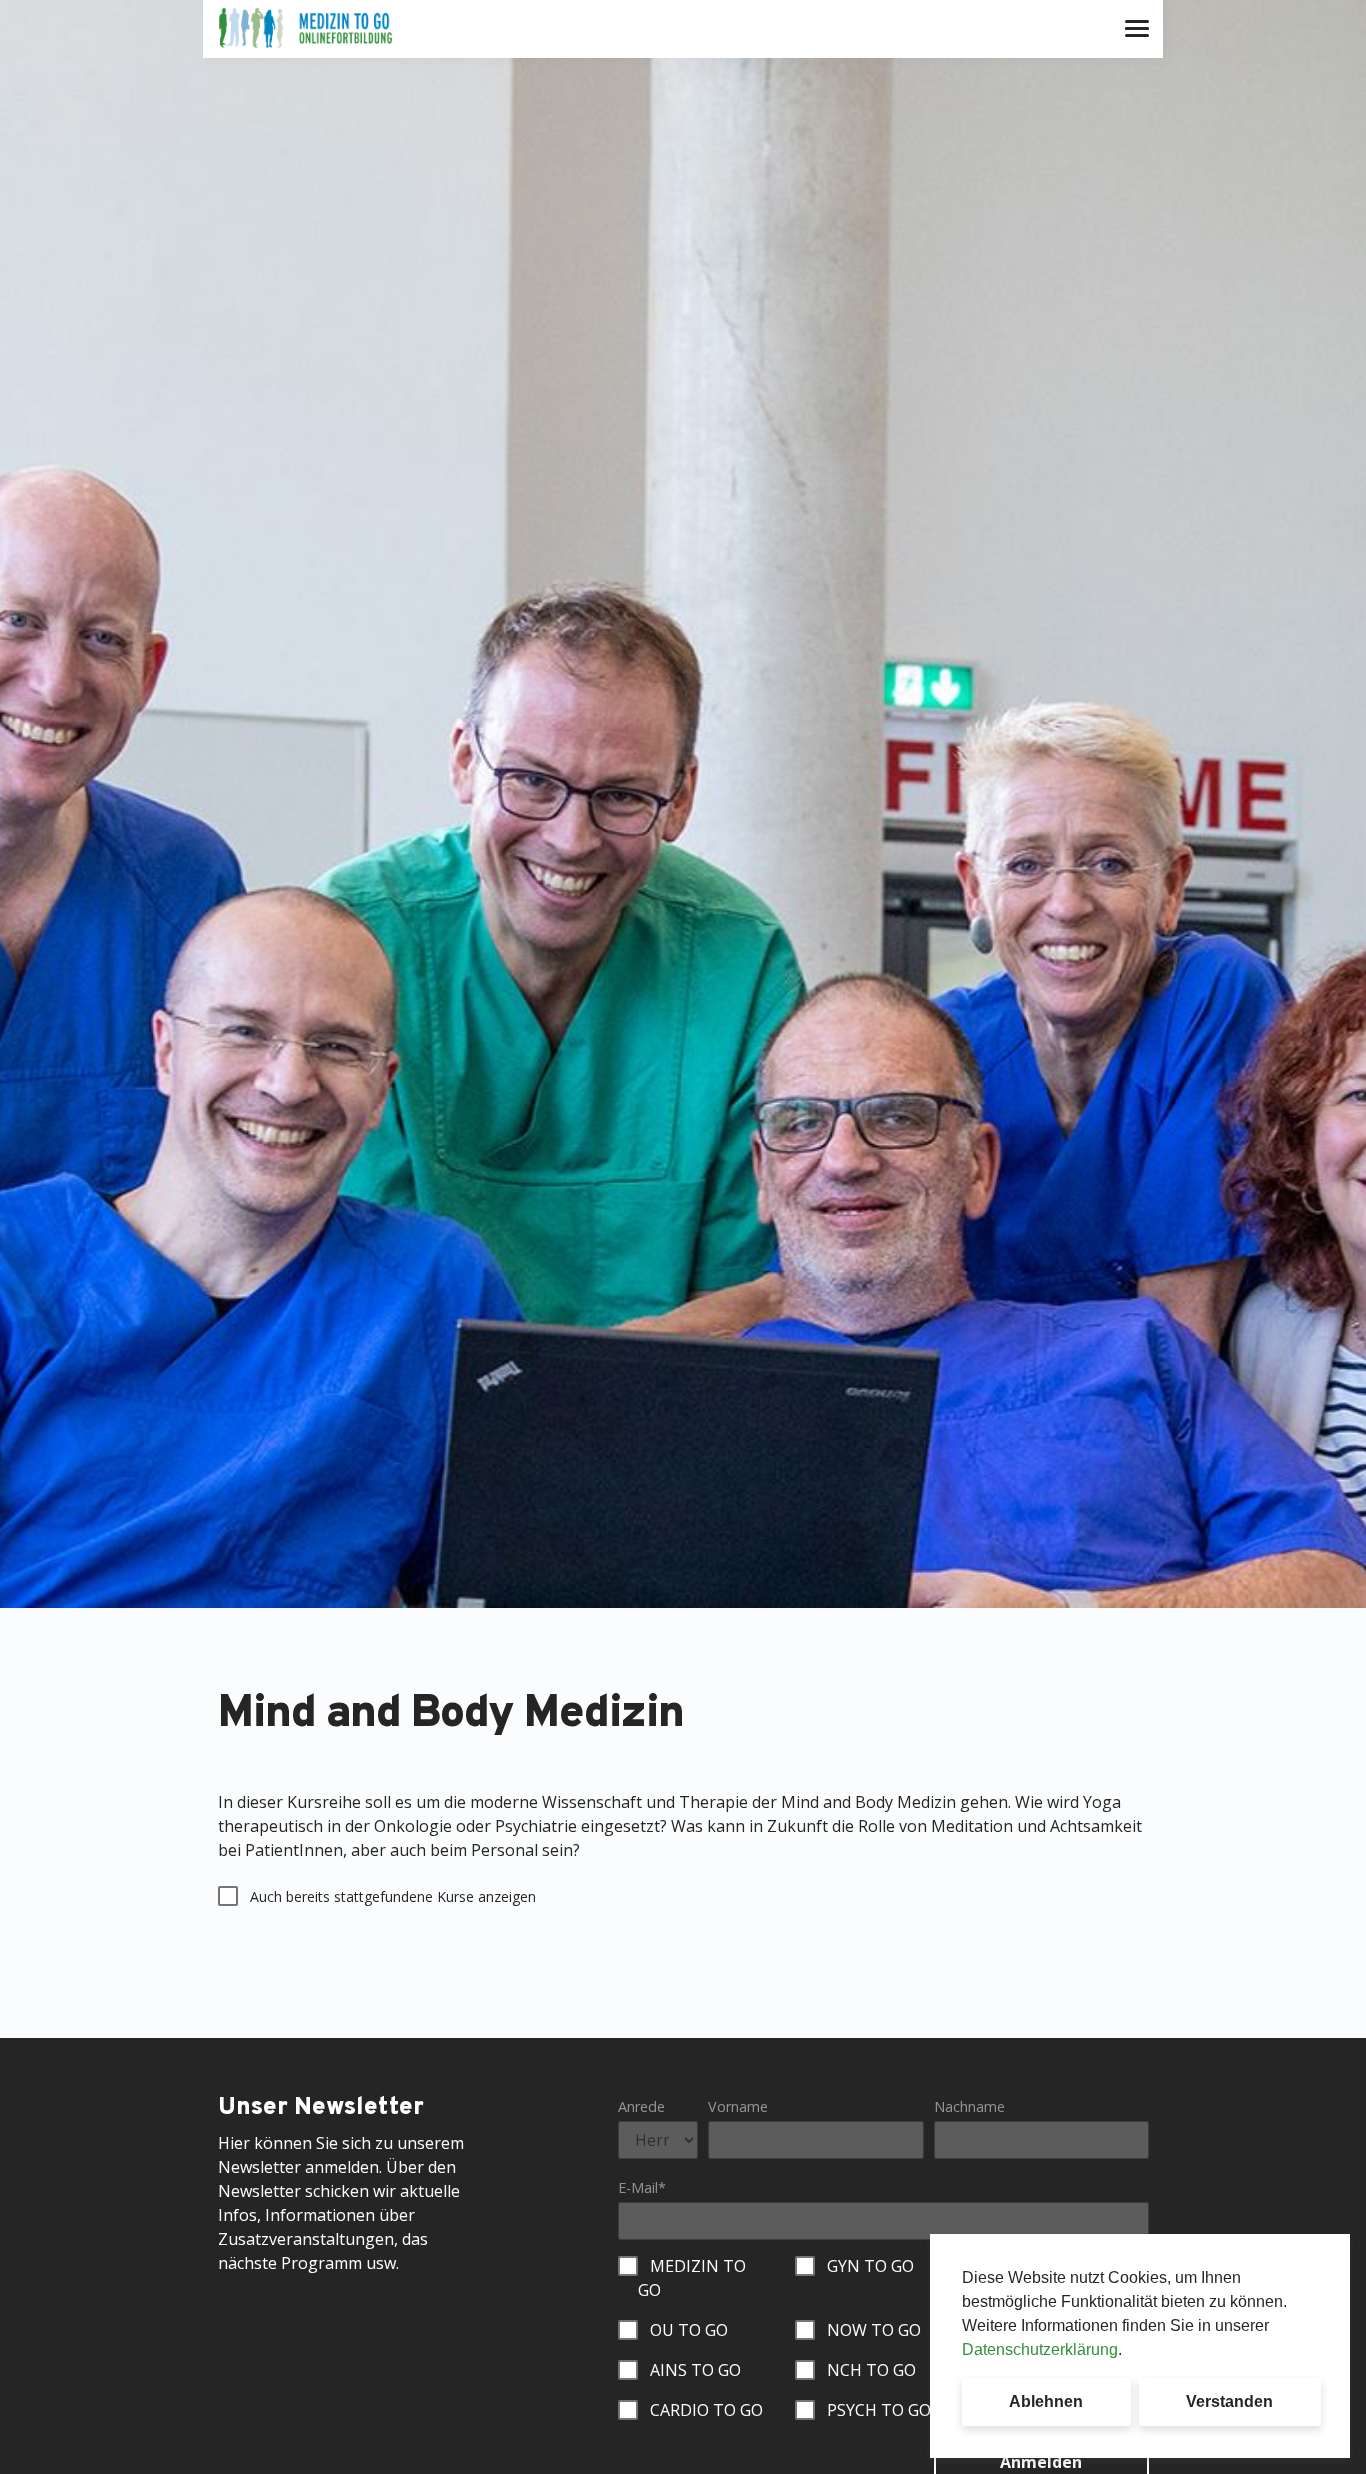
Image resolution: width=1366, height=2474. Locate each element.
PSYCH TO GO (879, 2410)
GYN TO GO (870, 2266)
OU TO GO (689, 2330)
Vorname (738, 2106)
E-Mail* (642, 2187)
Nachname (969, 2106)
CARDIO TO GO (706, 2410)
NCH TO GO (871, 2370)
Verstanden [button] (1229, 2401)
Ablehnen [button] (1046, 2401)
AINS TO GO (695, 2370)
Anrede (641, 2106)
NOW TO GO (874, 2330)
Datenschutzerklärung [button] (1040, 2349)
